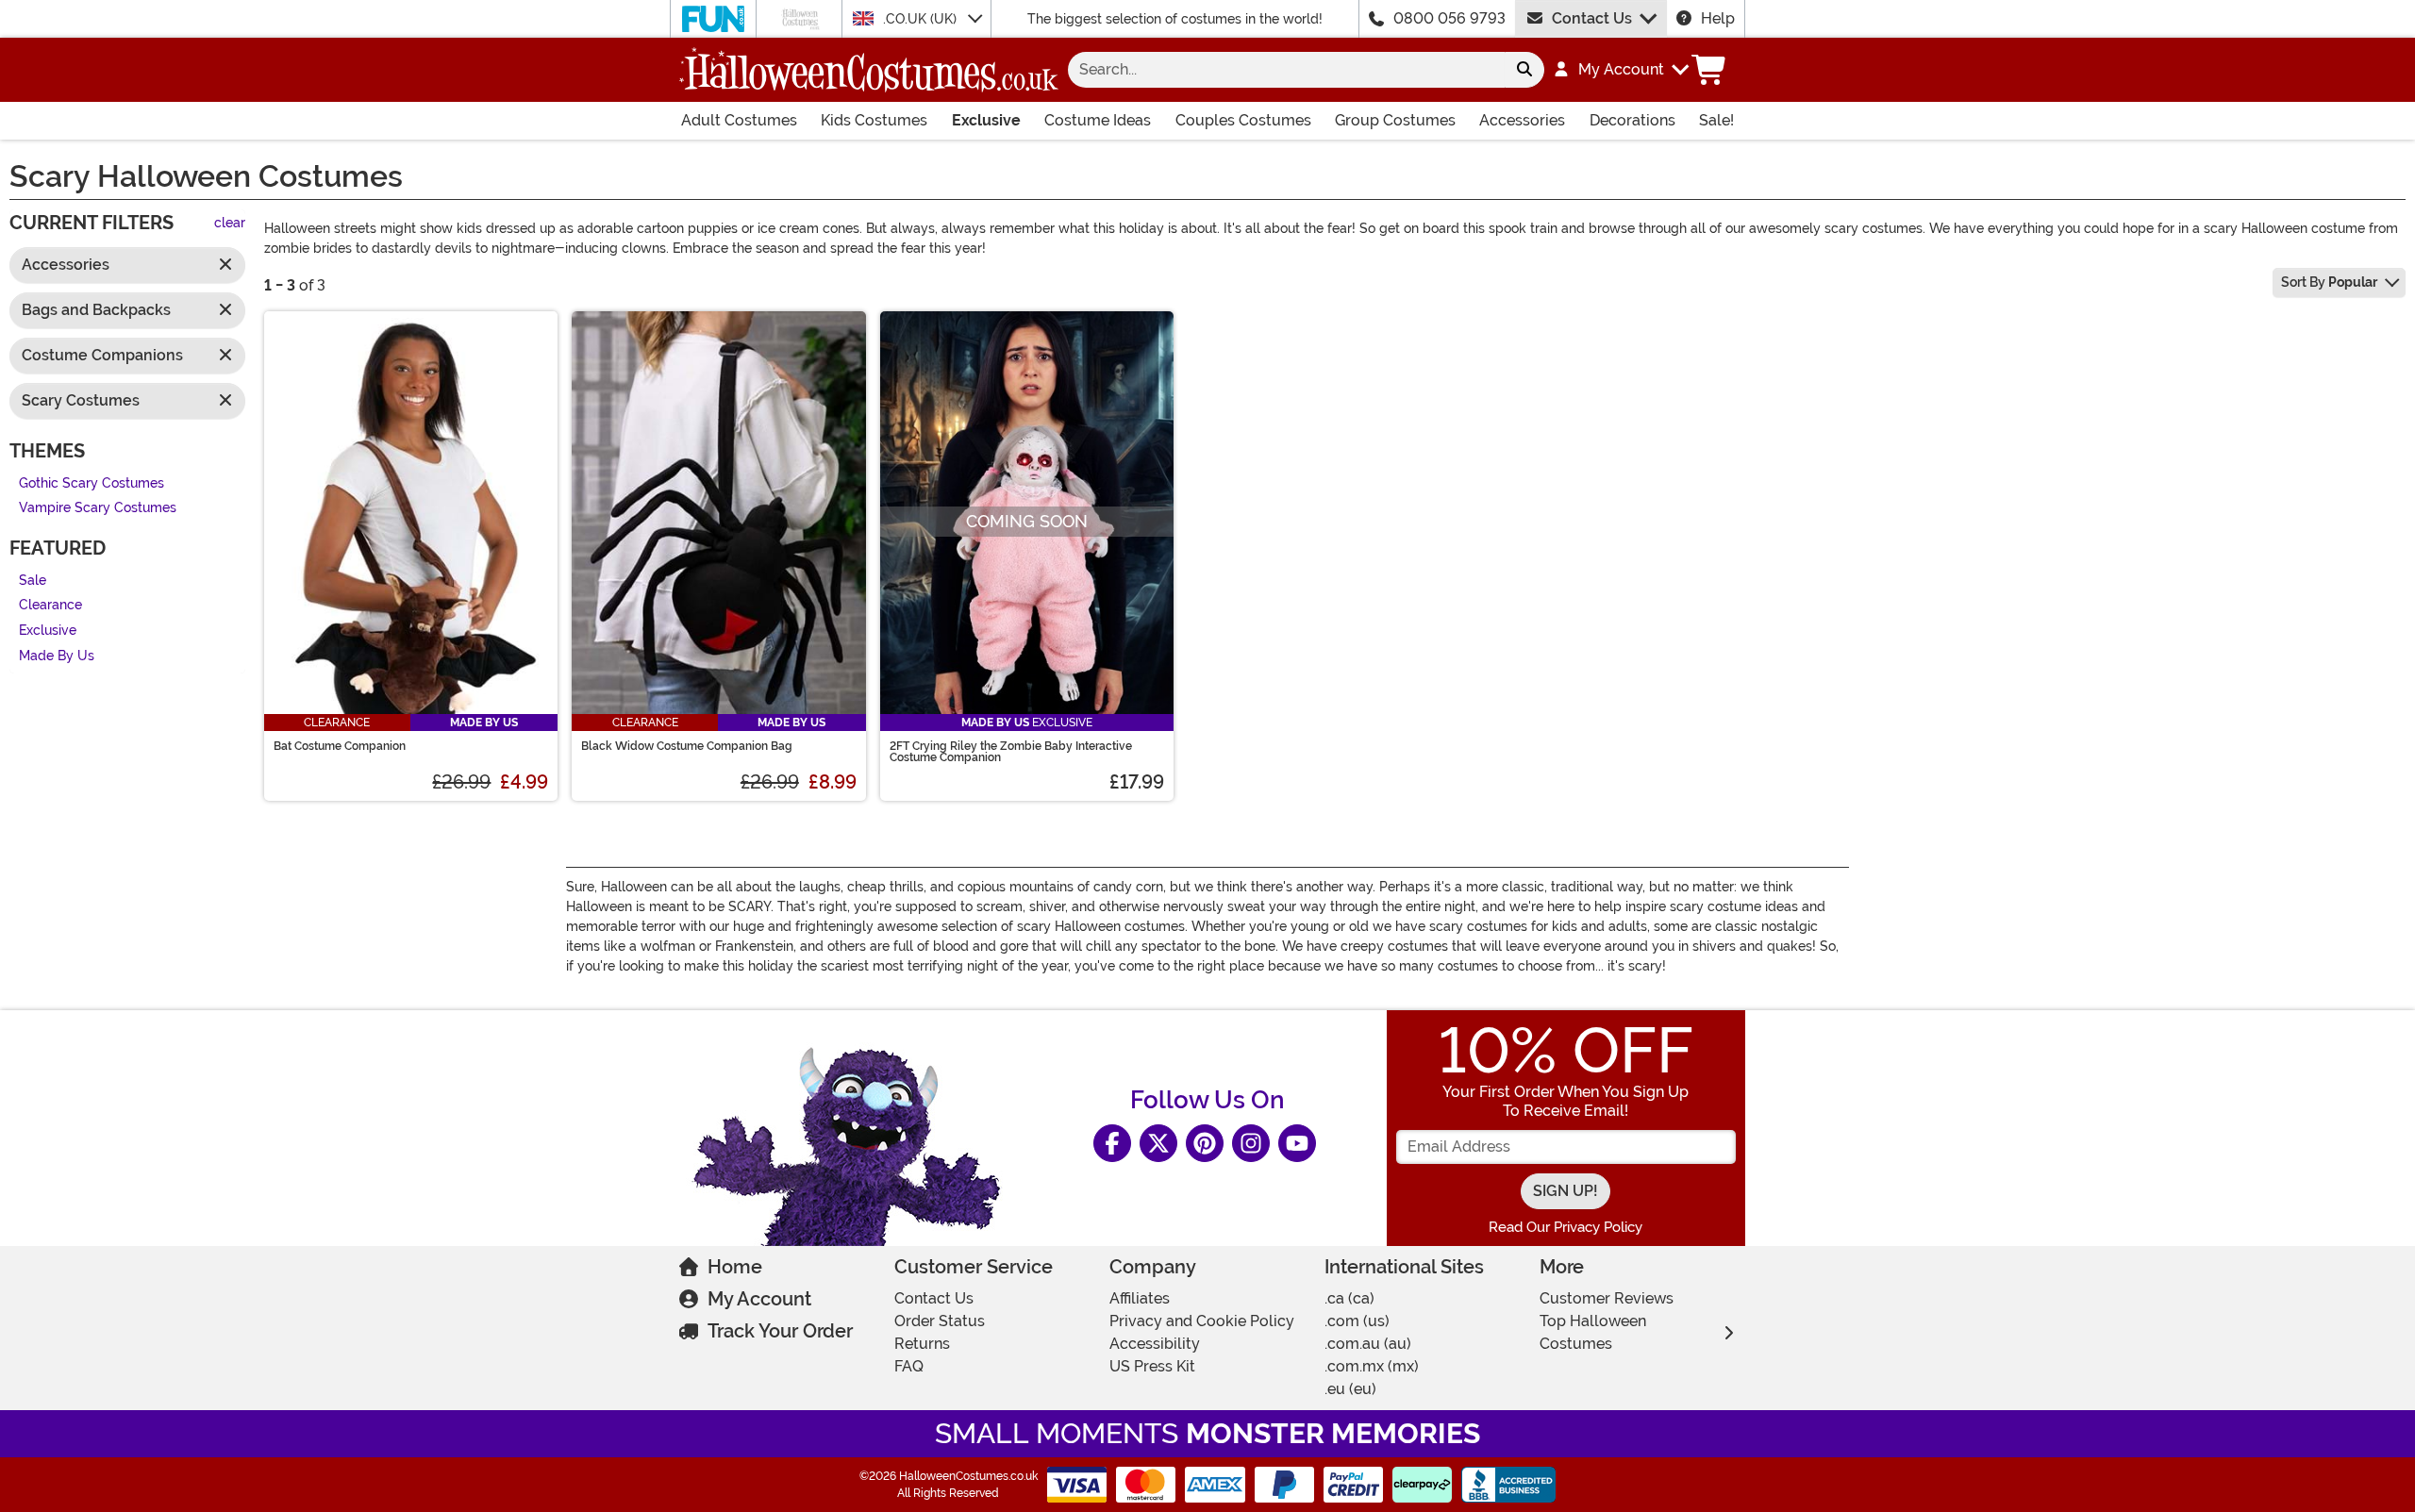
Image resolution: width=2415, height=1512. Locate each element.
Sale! (1716, 120)
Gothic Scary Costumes (92, 483)
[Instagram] (1251, 1143)
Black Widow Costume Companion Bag (687, 746)
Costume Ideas (1098, 120)
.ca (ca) (1349, 1298)
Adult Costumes (739, 120)
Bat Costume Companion (340, 746)
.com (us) (1357, 1321)
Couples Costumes (1243, 120)
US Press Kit (1152, 1366)
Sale (33, 581)
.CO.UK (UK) (922, 19)
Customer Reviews (1607, 1298)
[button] (1620, 70)
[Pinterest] (1205, 1143)
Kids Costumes (874, 120)
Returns (922, 1344)
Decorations (1632, 120)
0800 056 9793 (1449, 18)
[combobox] (1286, 70)
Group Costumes (1395, 120)
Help (1718, 18)
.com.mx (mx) (1372, 1366)
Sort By (2329, 282)
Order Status (940, 1321)
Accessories (1522, 120)
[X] (1158, 1143)
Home (735, 1267)
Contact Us (1592, 18)
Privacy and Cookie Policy (1202, 1321)
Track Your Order (780, 1331)
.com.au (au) (1368, 1344)
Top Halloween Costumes (1593, 1332)
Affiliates (1140, 1298)
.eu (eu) (1350, 1389)
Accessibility (1155, 1344)
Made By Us (57, 656)
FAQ (909, 1366)
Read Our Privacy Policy (1566, 1227)
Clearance (50, 606)
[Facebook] (1112, 1143)
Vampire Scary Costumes (98, 509)
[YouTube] (1297, 1143)
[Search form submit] (1524, 70)
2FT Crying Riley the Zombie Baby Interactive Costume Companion (1011, 752)
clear (230, 224)
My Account (759, 1299)
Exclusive (986, 120)
